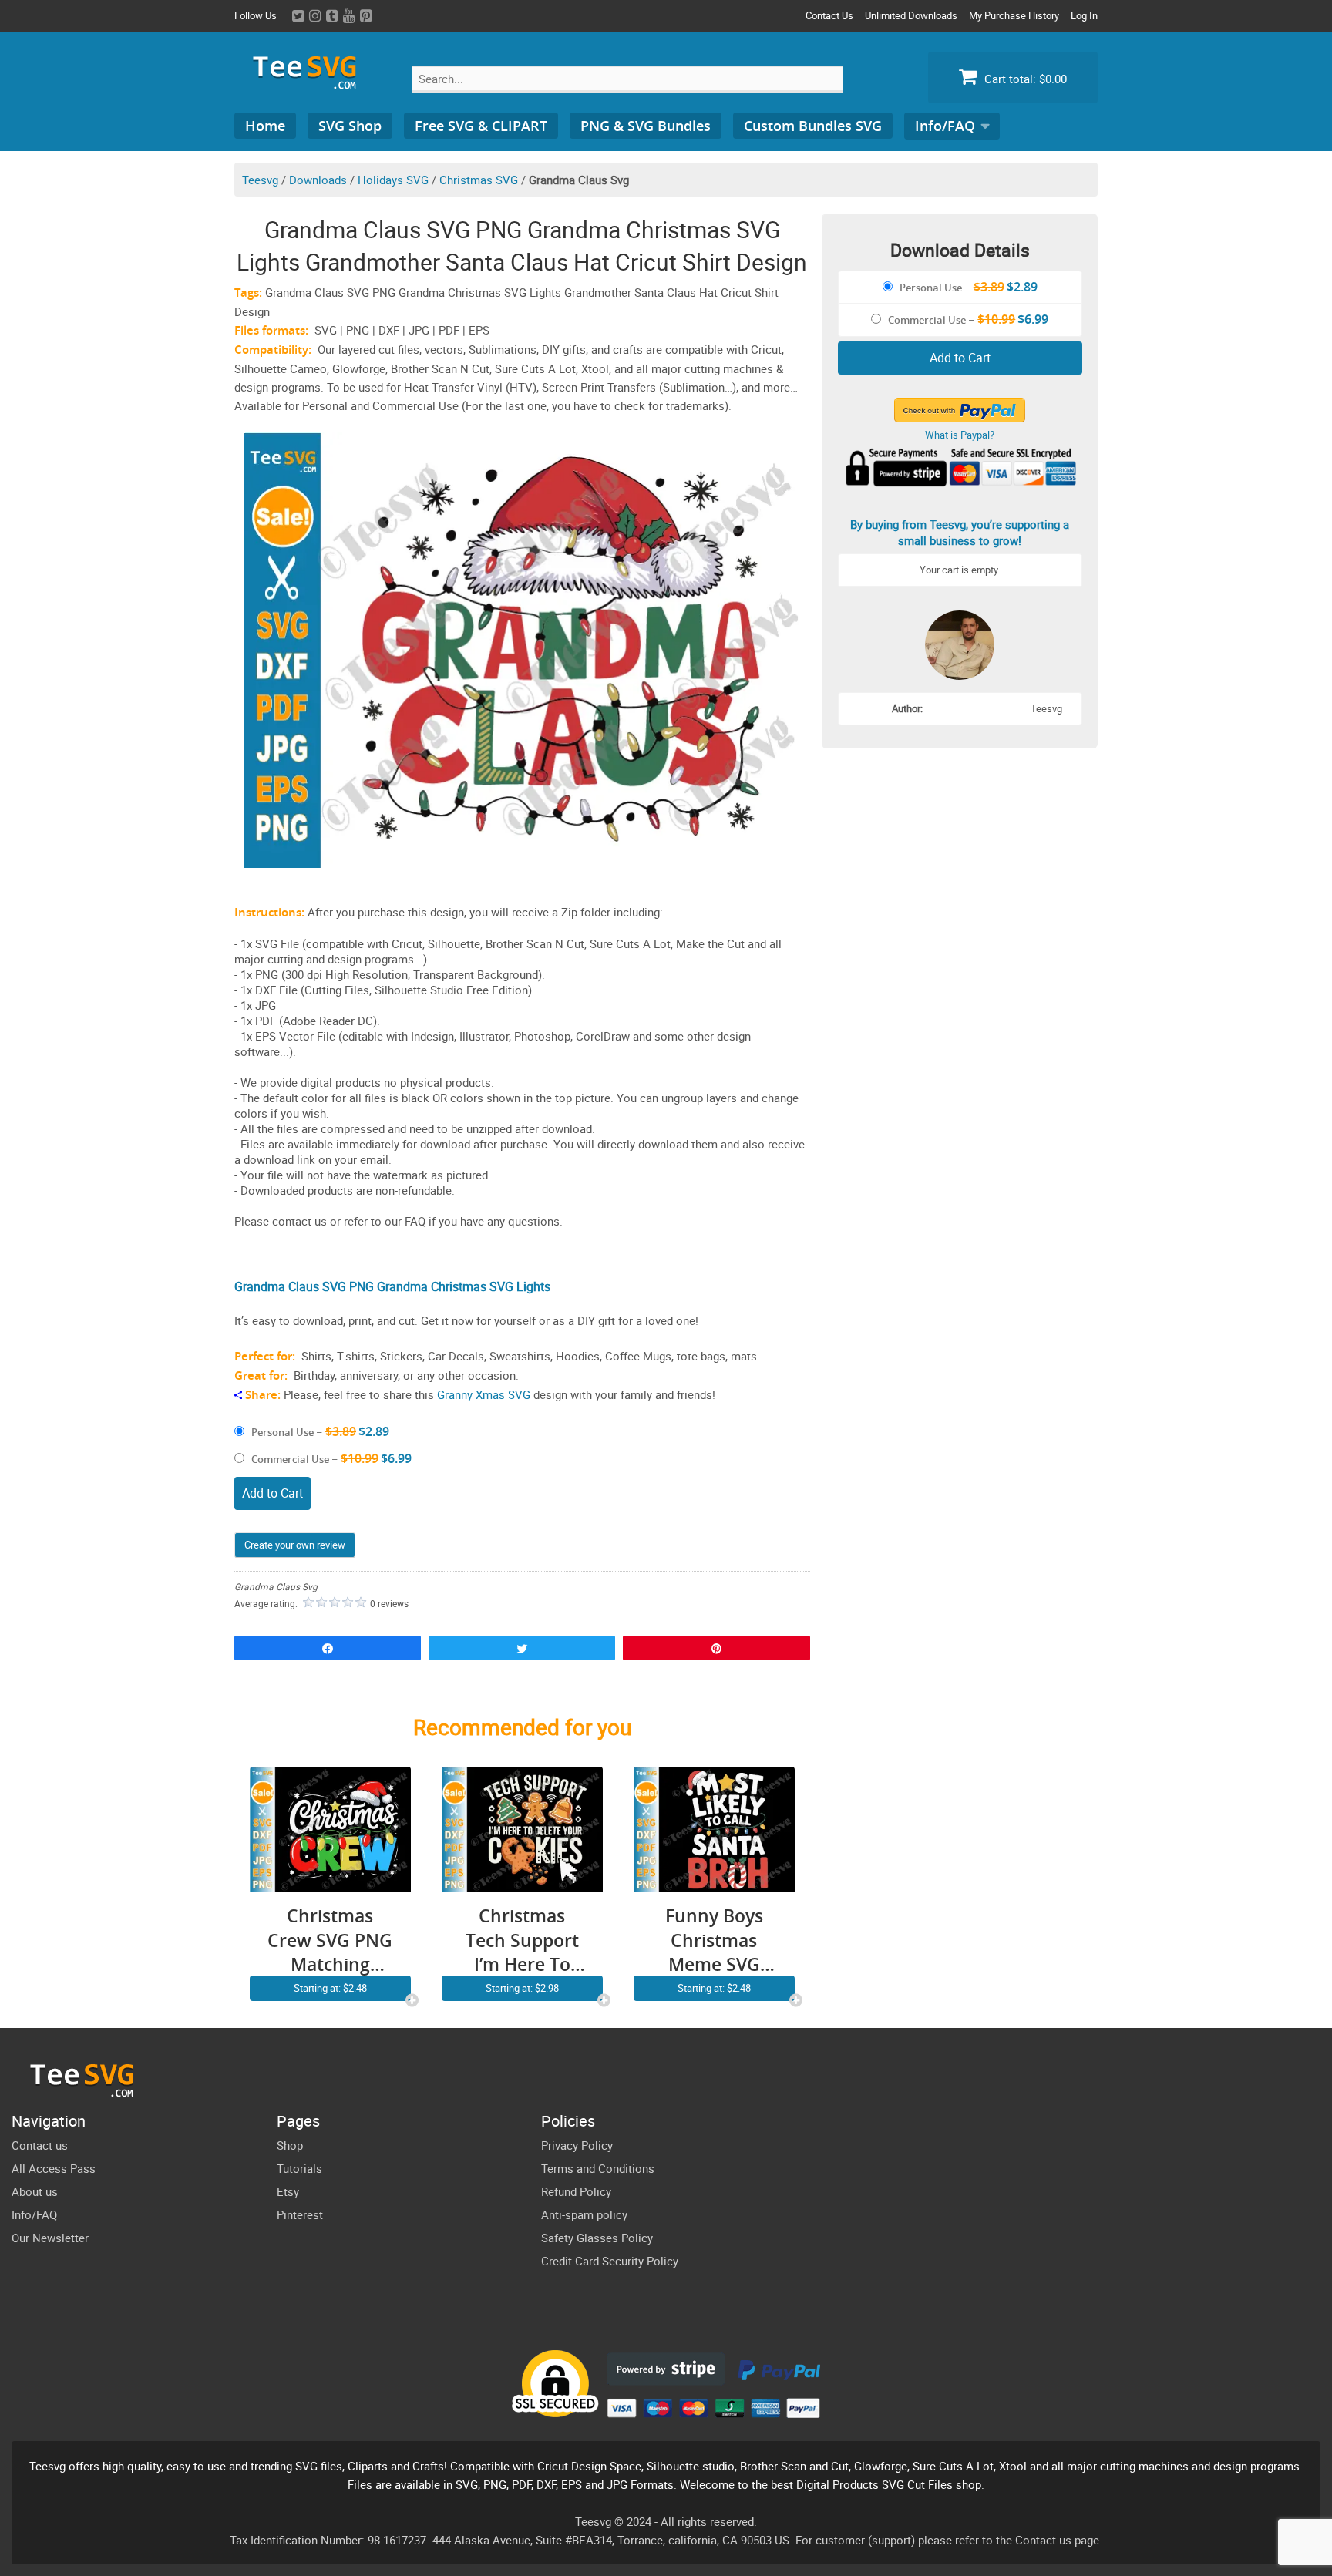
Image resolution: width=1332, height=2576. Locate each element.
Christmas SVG (479, 180)
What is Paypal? (960, 435)
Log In (1084, 15)
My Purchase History (1014, 15)
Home (265, 126)
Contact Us (829, 15)
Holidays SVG (393, 180)
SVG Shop (350, 126)
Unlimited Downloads (911, 15)
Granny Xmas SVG (484, 1394)
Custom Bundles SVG (813, 126)
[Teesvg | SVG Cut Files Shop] (311, 83)
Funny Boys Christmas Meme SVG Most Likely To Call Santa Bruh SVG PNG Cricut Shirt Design (714, 1940)
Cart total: (1024, 79)
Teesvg (260, 180)
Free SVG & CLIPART (481, 126)
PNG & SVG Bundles (646, 126)
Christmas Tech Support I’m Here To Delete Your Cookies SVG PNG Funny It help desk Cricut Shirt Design (522, 1940)
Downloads (318, 180)
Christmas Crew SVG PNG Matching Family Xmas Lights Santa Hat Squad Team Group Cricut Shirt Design (330, 1940)
